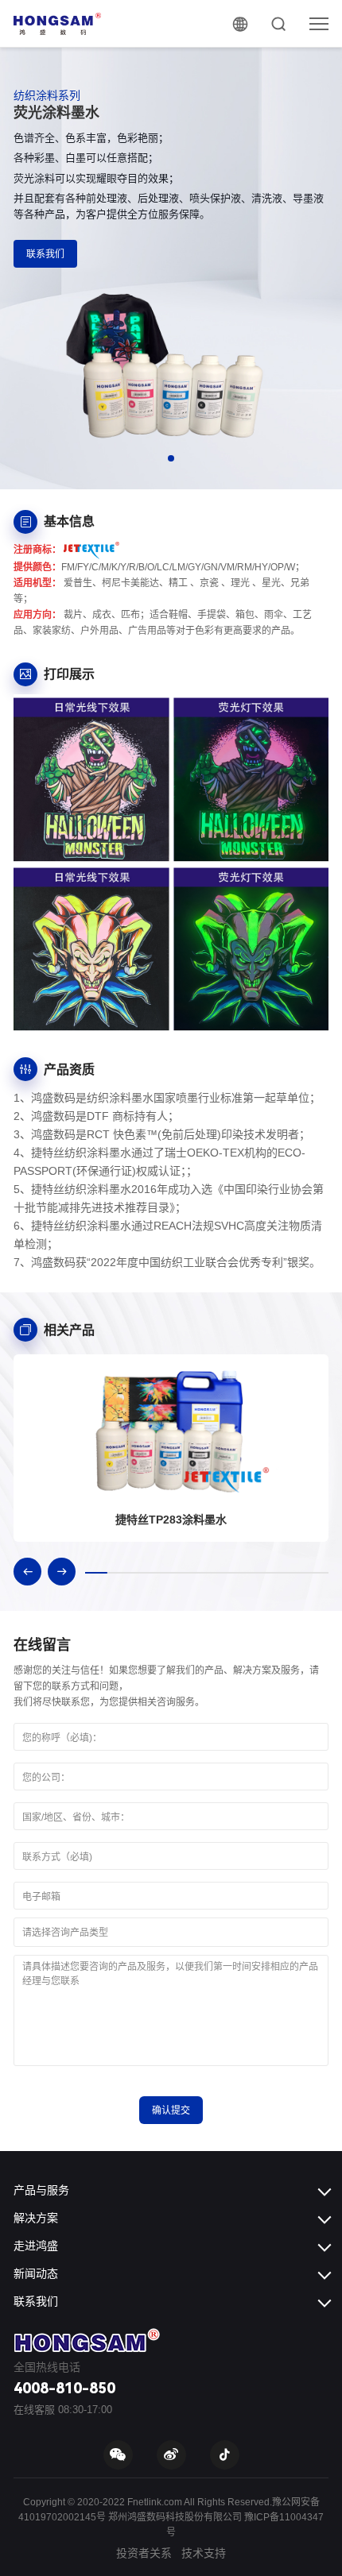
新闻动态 (36, 2273)
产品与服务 (41, 2190)
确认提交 (171, 2111)
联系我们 (45, 254)
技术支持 (204, 2553)
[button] (171, 458)
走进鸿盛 (36, 2246)
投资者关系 (144, 2553)
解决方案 (36, 2218)
